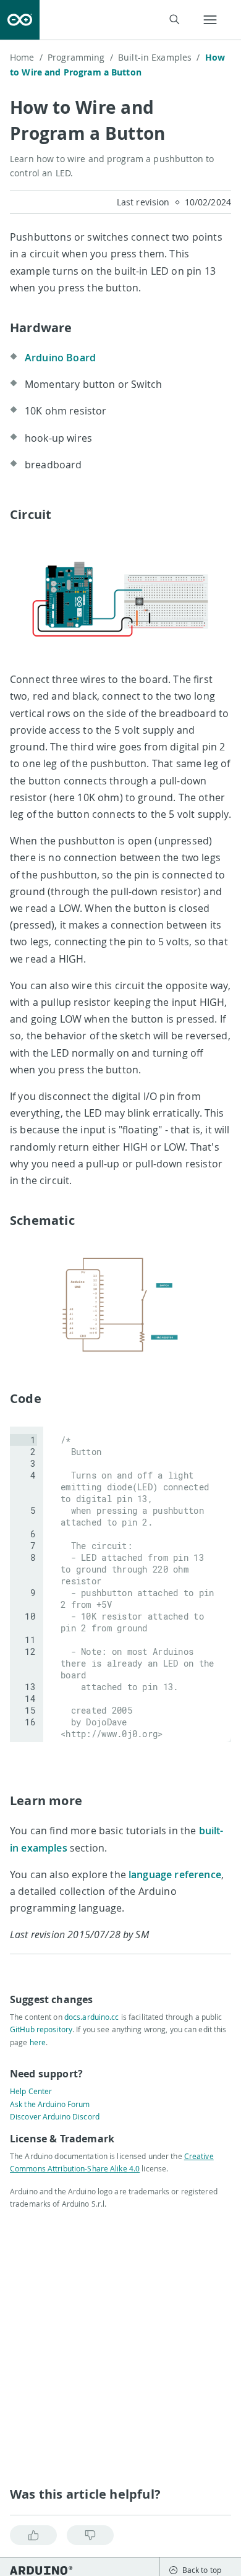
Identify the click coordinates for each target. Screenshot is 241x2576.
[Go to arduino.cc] (20, 20)
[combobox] (117, 20)
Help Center (31, 2091)
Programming (80, 57)
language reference (175, 1874)
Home (26, 57)
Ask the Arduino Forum (50, 2104)
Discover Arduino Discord (55, 2116)
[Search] (174, 19)
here (38, 2042)
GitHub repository (41, 2029)
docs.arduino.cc (92, 2017)
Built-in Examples (159, 57)
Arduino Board (60, 358)
